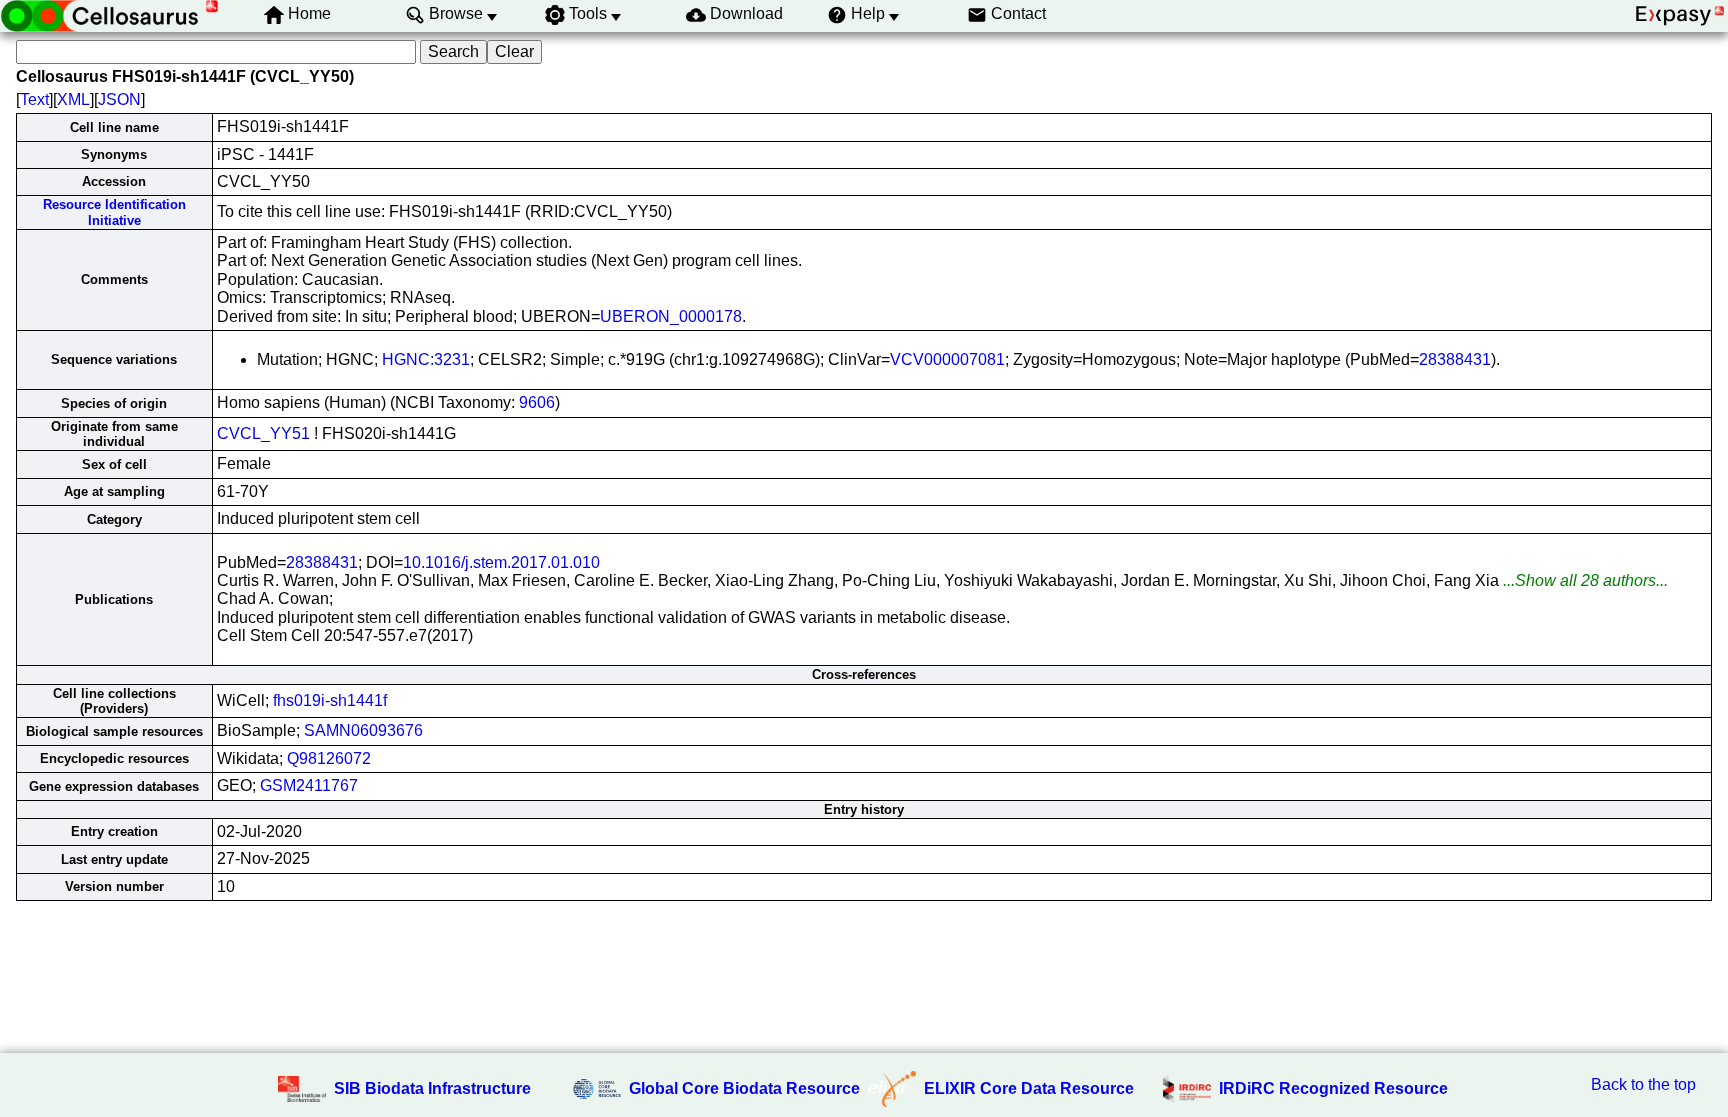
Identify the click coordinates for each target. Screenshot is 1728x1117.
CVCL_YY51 (263, 433)
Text (34, 99)
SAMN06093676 (363, 730)
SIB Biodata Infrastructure (432, 1088)
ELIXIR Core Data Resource (1029, 1088)
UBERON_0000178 (671, 316)
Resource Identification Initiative (114, 212)
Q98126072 (329, 758)
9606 (537, 402)
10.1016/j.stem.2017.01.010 (501, 562)
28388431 (1455, 359)
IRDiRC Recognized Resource (1333, 1088)
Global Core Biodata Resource (744, 1088)
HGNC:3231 (426, 359)
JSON (119, 99)
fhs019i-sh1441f (330, 700)
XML (73, 99)
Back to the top (1643, 1084)
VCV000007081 (947, 359)
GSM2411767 (309, 785)
